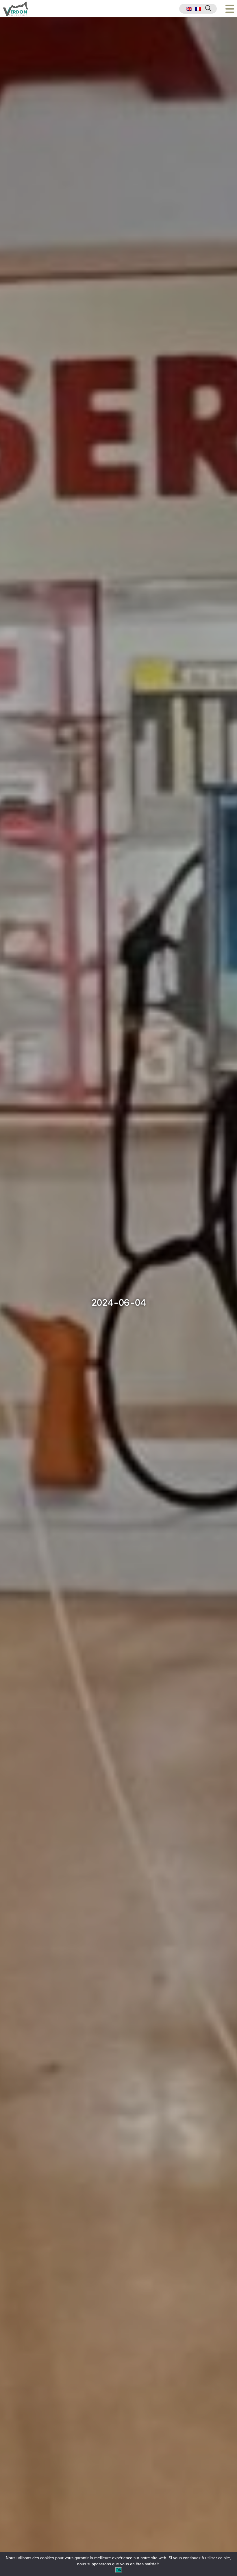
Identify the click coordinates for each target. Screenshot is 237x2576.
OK (118, 2570)
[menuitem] (189, 9)
